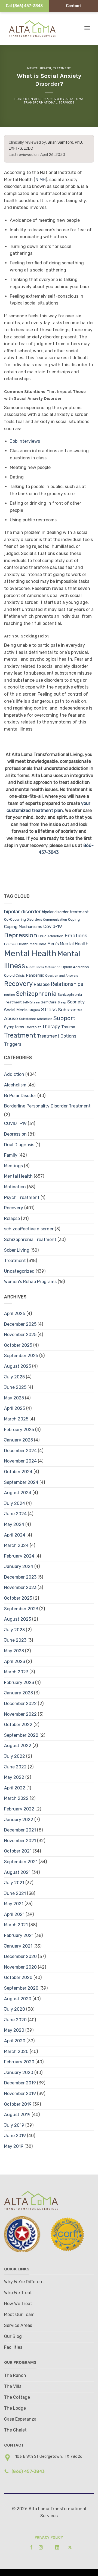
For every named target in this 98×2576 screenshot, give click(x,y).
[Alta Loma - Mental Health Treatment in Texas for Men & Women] (37, 28)
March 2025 (16, 1419)
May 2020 (14, 2030)
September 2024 (21, 1482)
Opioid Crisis (14, 975)
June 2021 (15, 1893)
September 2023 (21, 1609)
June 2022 (15, 1767)
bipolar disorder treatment (65, 912)
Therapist (33, 1027)
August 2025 (18, 1366)
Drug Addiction (51, 936)
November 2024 (20, 1461)
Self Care (49, 1002)
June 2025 (15, 1387)
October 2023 (18, 1598)
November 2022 (20, 1714)
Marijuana (38, 944)
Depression (21, 935)
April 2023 (15, 1661)
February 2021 (19, 1935)
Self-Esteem (31, 1002)
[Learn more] (30, 2547)
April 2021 (14, 1914)
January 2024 (19, 1566)
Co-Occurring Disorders (23, 920)
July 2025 (14, 1377)
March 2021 (16, 1925)
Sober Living (17, 1250)
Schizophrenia (36, 994)
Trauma (68, 1027)
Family (11, 1155)
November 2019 (20, 2094)
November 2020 (20, 1967)
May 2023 (14, 1651)
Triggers (13, 1044)
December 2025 (20, 1324)
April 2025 (15, 1408)
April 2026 (15, 1314)
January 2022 (19, 1820)
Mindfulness (35, 967)
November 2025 (20, 1335)
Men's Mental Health (68, 944)
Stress (49, 1010)
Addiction (14, 1074)
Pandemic (35, 975)
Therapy (51, 1026)
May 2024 (14, 1524)
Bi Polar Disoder (20, 1096)
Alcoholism (15, 1085)
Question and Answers (62, 976)
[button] (87, 28)
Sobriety (76, 1002)
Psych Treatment (22, 1197)
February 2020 (19, 2062)
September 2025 (21, 1356)
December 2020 (20, 1956)
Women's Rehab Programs (30, 1282)
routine (10, 995)
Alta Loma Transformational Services (54, 101)
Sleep (62, 1002)
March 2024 (16, 1545)
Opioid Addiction (75, 967)
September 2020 (21, 1988)
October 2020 (18, 1977)
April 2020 (15, 2041)
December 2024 (20, 1451)
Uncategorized (19, 1271)
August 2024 (18, 1493)
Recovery (18, 984)
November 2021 (20, 1841)
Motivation (53, 967)
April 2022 (15, 1788)
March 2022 (16, 1798)
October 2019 (18, 2104)
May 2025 (14, 1398)
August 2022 (18, 1746)
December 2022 (20, 1704)
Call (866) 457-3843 (24, 6)
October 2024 (18, 1472)
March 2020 (16, 2051)
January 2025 (19, 1440)
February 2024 (19, 1556)
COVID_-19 (15, 1123)
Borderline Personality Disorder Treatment (47, 1106)
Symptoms (14, 1027)
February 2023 (19, 1683)
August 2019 (17, 2115)
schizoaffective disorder (29, 1229)
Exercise (10, 944)
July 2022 (15, 1756)
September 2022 (21, 1735)
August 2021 (17, 1872)
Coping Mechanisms (23, 927)
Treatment (62, 68)
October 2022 (18, 1725)
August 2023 (18, 1619)
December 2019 (20, 2083)
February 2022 (19, 1809)
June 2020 (15, 2020)
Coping (74, 919)
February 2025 (19, 1430)
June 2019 (15, 2136)
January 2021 (18, 1946)
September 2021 (21, 1862)
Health (23, 944)
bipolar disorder (22, 912)
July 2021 (14, 1883)
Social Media (16, 1010)
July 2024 (15, 1503)
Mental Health (39, 68)
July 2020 (15, 2009)
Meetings (13, 1166)
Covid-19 (53, 926)
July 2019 (14, 2125)
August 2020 (18, 1999)
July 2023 (14, 1630)
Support (64, 1018)
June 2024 (15, 1514)
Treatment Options (57, 1036)
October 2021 (18, 1851)
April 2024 (15, 1535)
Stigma (34, 1010)
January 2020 (19, 2073)
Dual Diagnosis (19, 1145)
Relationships (67, 984)
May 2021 (14, 1904)
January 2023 (19, 1693)
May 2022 (14, 1777)
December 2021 (20, 1830)
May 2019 (14, 2146)
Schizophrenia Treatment (30, 1240)
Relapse (42, 984)
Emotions (76, 936)
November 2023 (20, 1587)
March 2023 (16, 1672)
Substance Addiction (36, 1019)
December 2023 (20, 1577)
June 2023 (15, 1640)
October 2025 (18, 1345)
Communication (55, 920)
